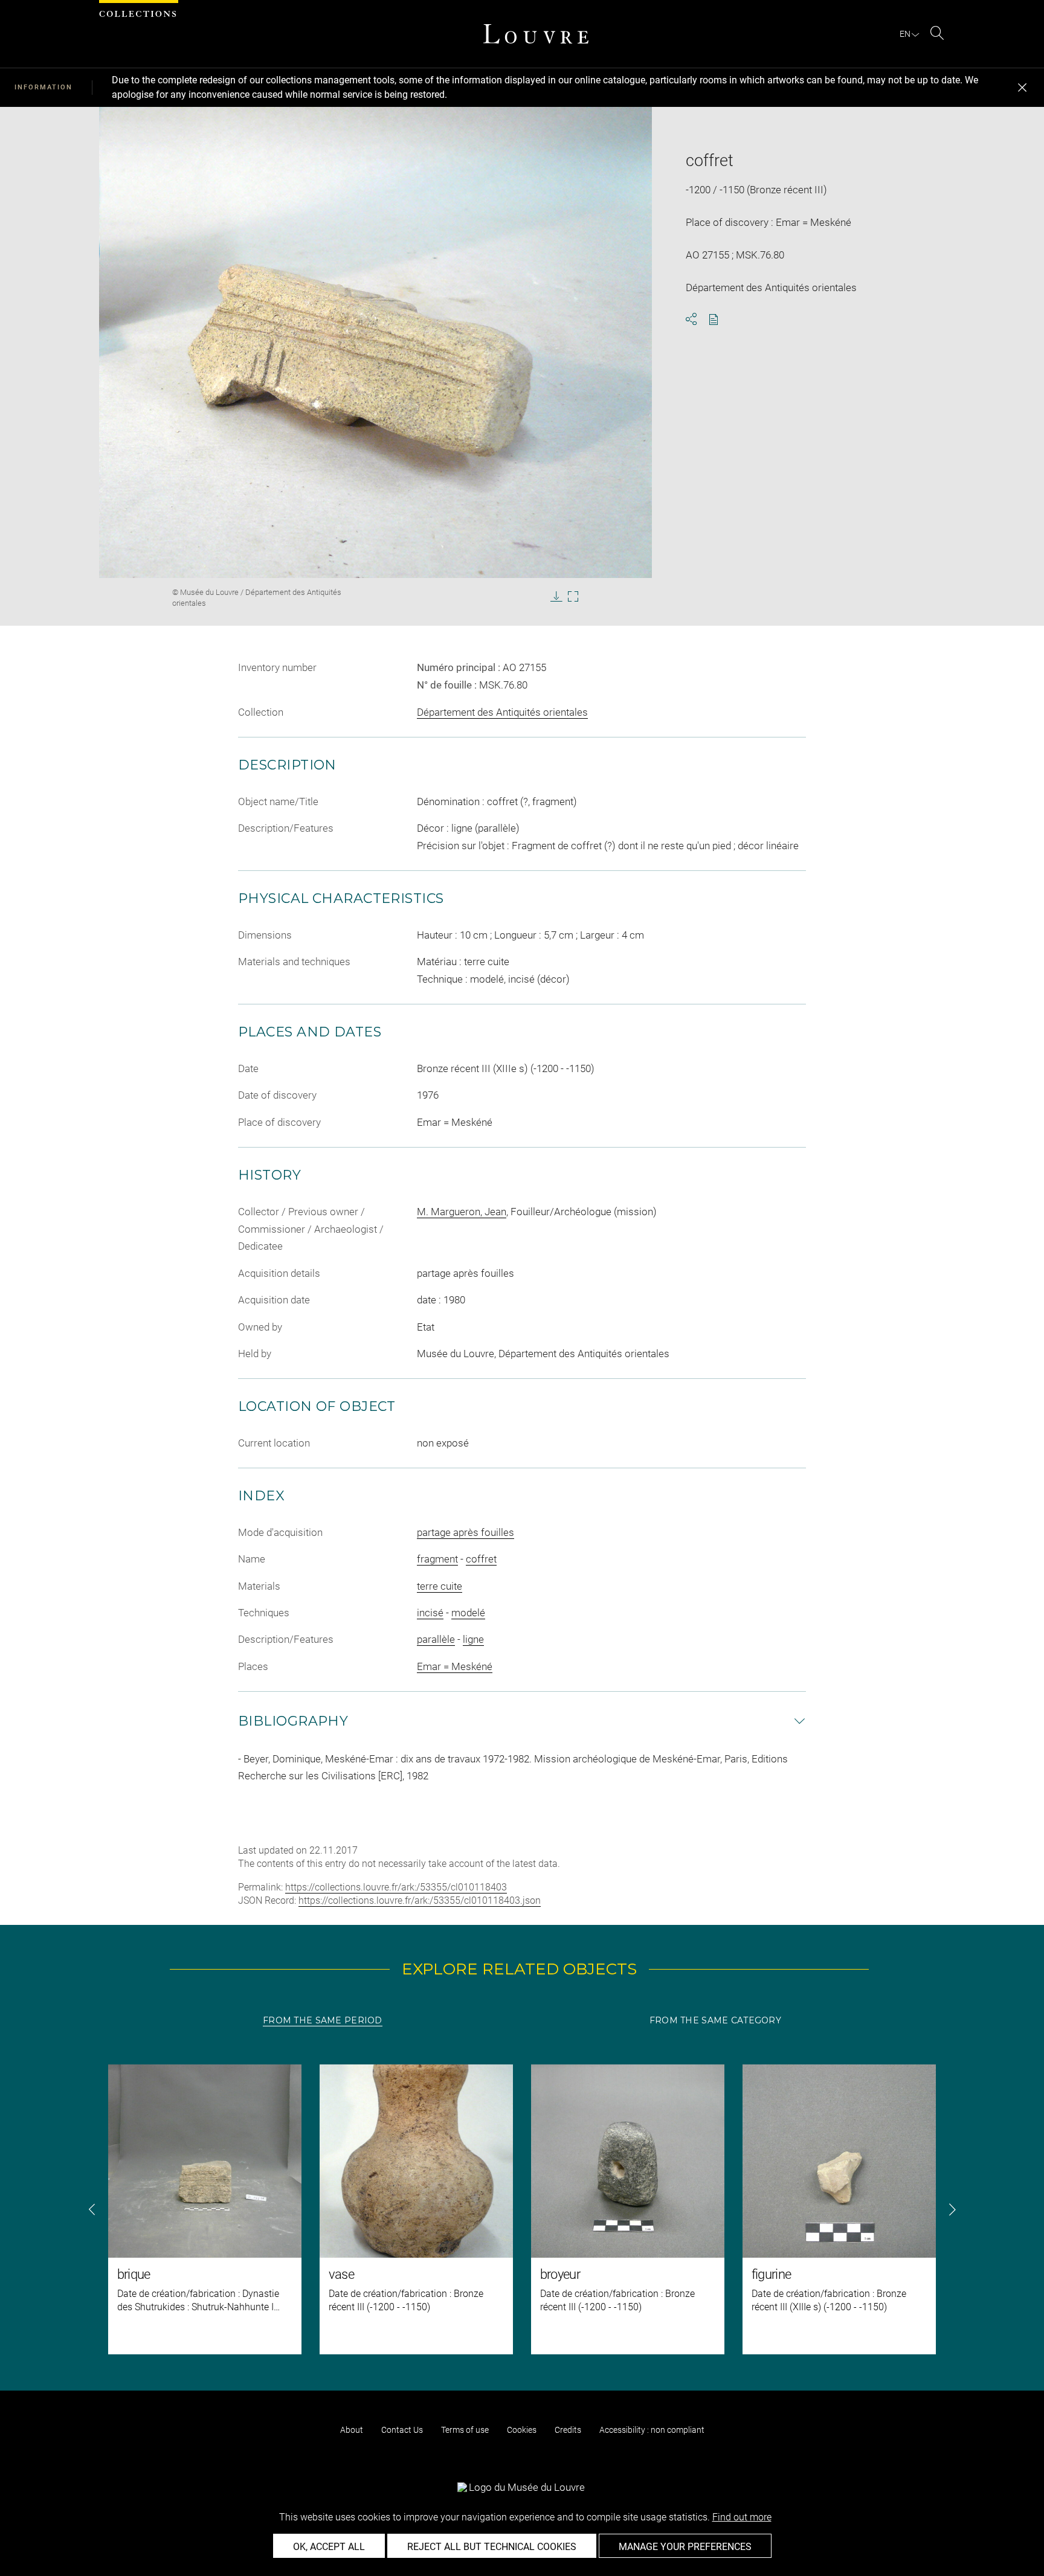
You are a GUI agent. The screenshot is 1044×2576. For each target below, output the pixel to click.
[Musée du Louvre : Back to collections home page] (536, 34)
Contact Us (402, 2430)
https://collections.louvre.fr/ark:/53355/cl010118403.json (420, 1900)
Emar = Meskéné (455, 1666)
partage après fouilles (466, 1532)
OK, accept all (329, 2547)
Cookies (522, 2430)
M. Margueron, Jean (462, 1212)
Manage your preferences (685, 2547)
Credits (568, 2430)
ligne (473, 1639)
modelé (468, 1613)
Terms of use (465, 2430)
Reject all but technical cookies (492, 2547)
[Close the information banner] (1022, 88)
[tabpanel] (522, 2209)
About (352, 2430)
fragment (437, 1559)
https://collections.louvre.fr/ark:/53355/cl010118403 (396, 1887)
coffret (481, 1559)
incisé (430, 1613)
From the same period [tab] (323, 2020)
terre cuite (440, 1586)
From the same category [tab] (715, 2020)
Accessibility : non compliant (652, 2430)
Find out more (742, 2517)
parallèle (436, 1639)
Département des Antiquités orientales (502, 712)
